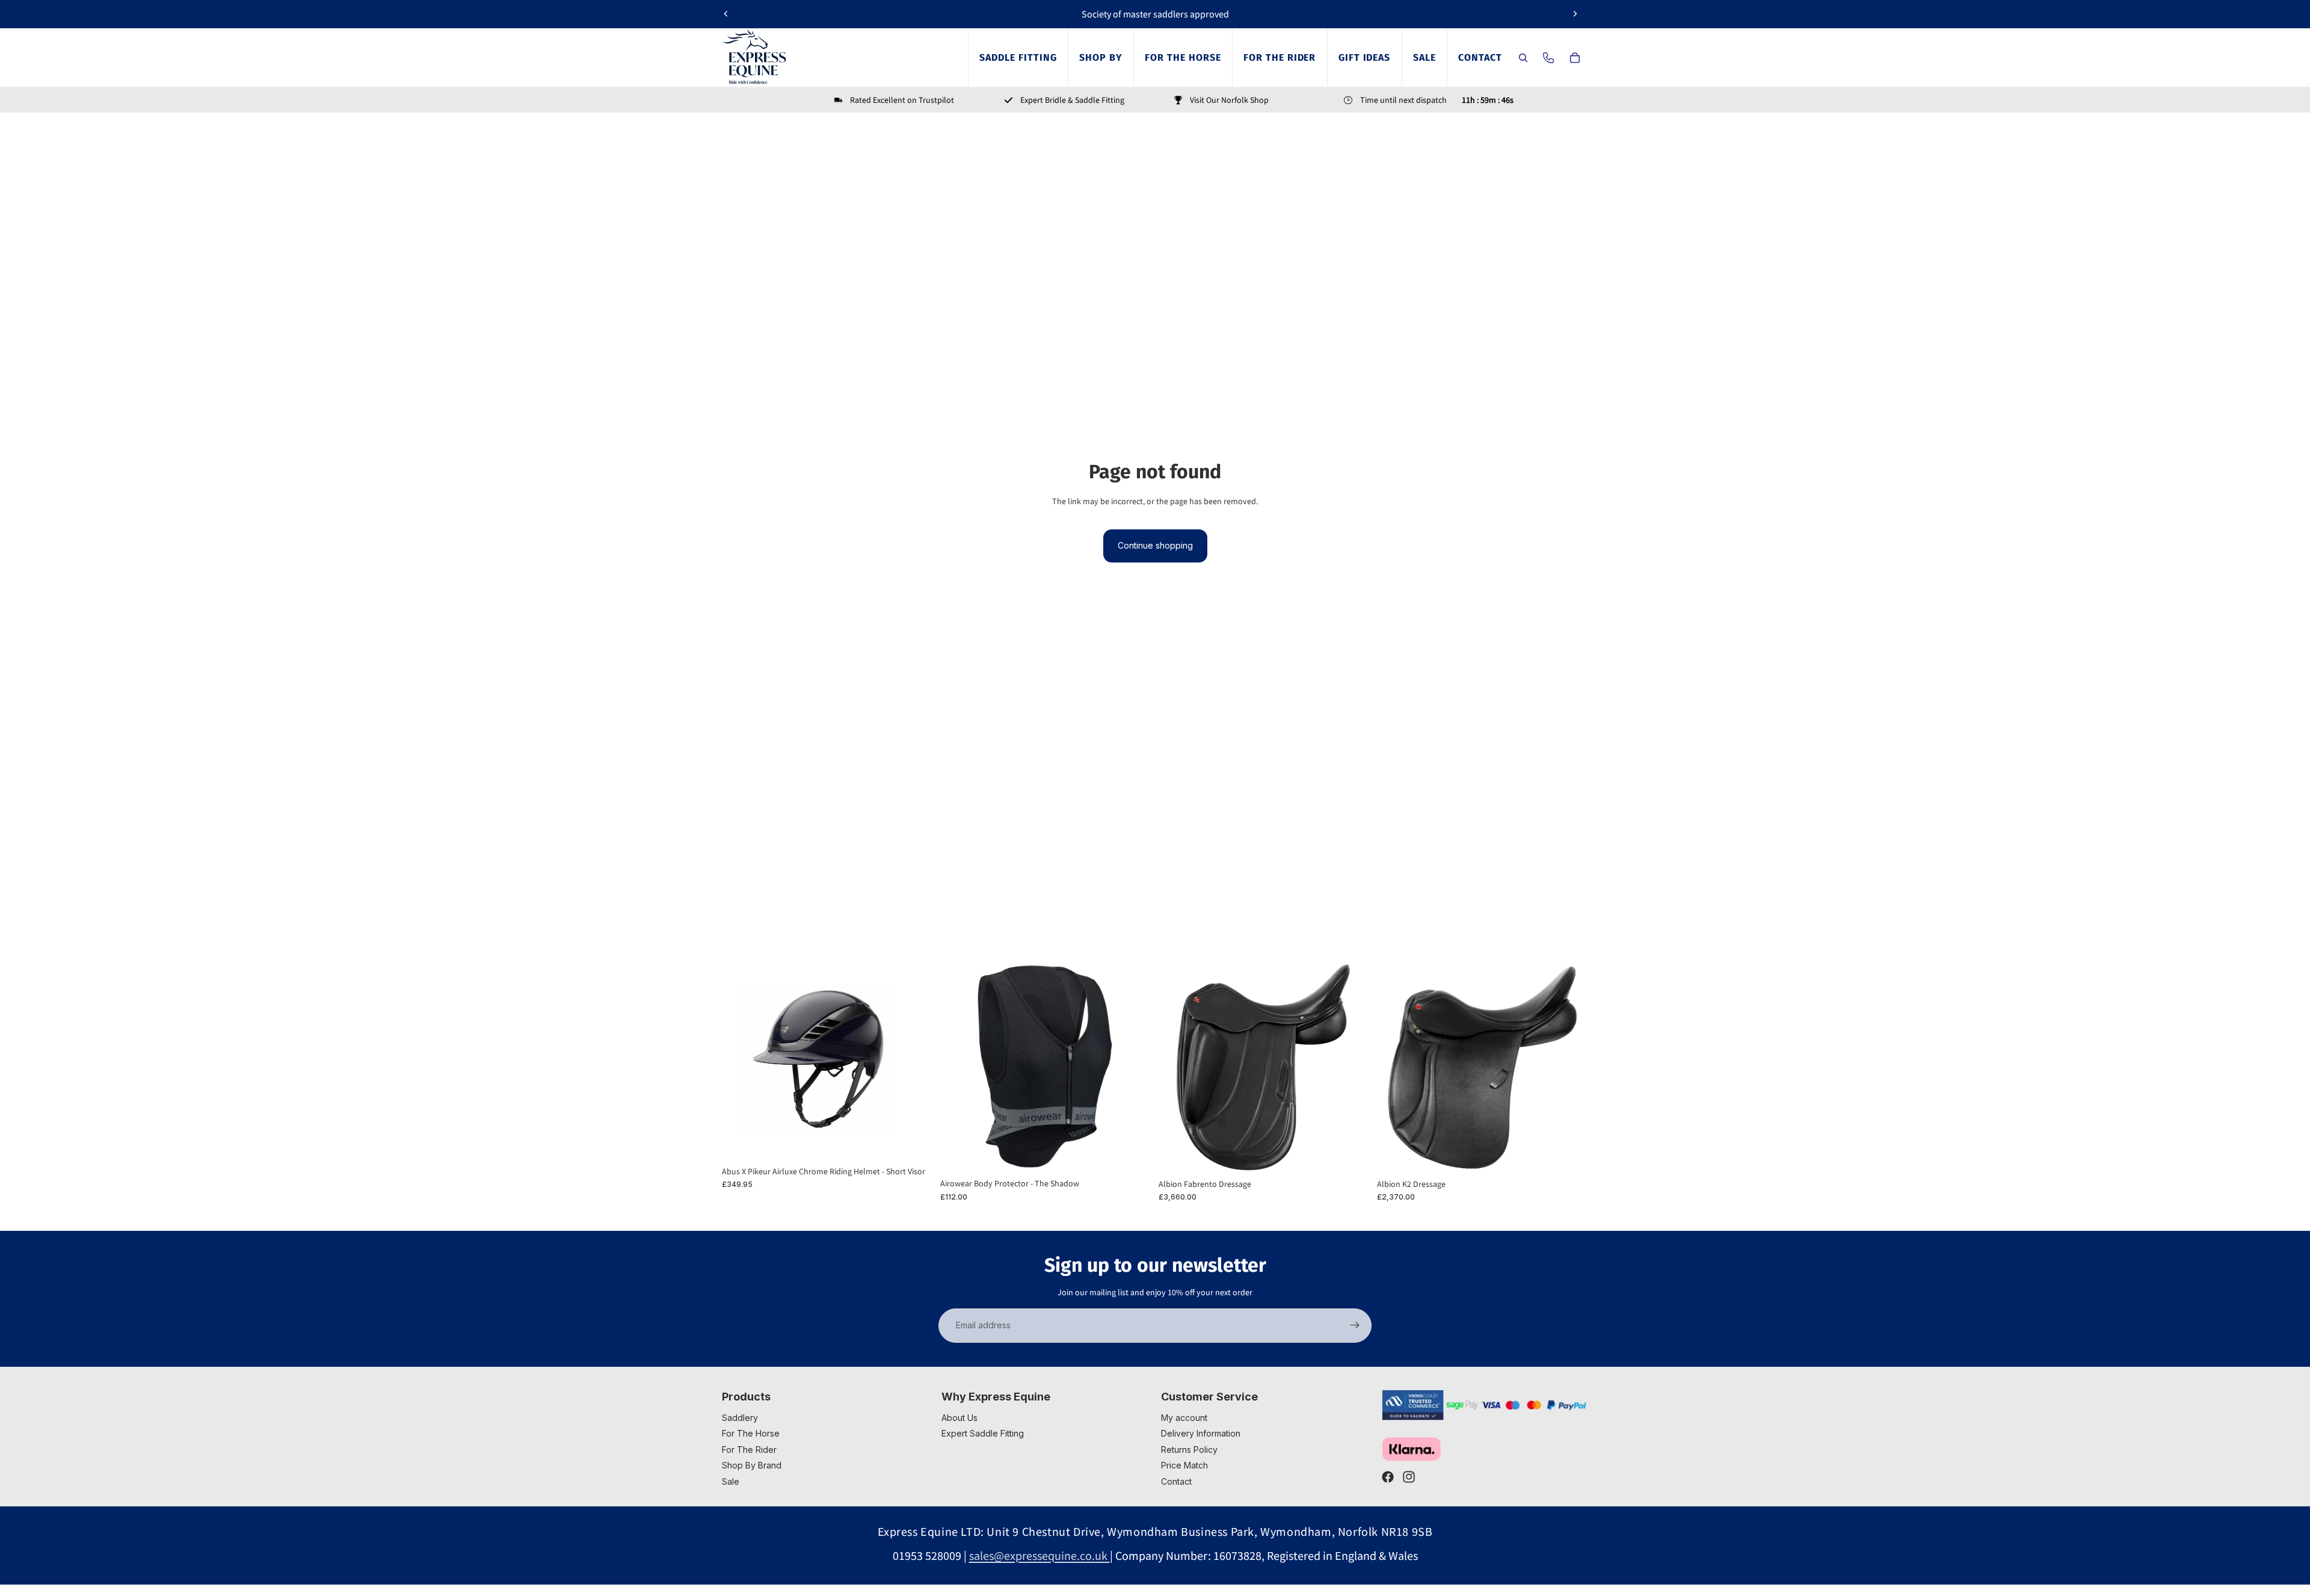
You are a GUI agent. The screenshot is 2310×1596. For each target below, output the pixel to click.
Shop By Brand (752, 1465)
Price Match (1184, 1465)
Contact (1176, 1481)
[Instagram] (1409, 1477)
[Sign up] (1355, 1325)
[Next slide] (1575, 14)
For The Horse (751, 1433)
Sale (731, 1481)
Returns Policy (1189, 1450)
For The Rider (749, 1450)
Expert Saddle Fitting (983, 1433)
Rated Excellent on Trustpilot (902, 100)
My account (1184, 1418)
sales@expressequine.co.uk (1039, 1555)
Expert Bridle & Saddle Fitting (1072, 100)
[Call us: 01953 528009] (1548, 58)
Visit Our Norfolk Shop (1229, 100)
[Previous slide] (726, 14)
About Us (959, 1418)
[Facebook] (1388, 1477)
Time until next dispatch (1403, 100)
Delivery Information (1201, 1433)
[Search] (1523, 58)
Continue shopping (1155, 545)
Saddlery (740, 1418)
